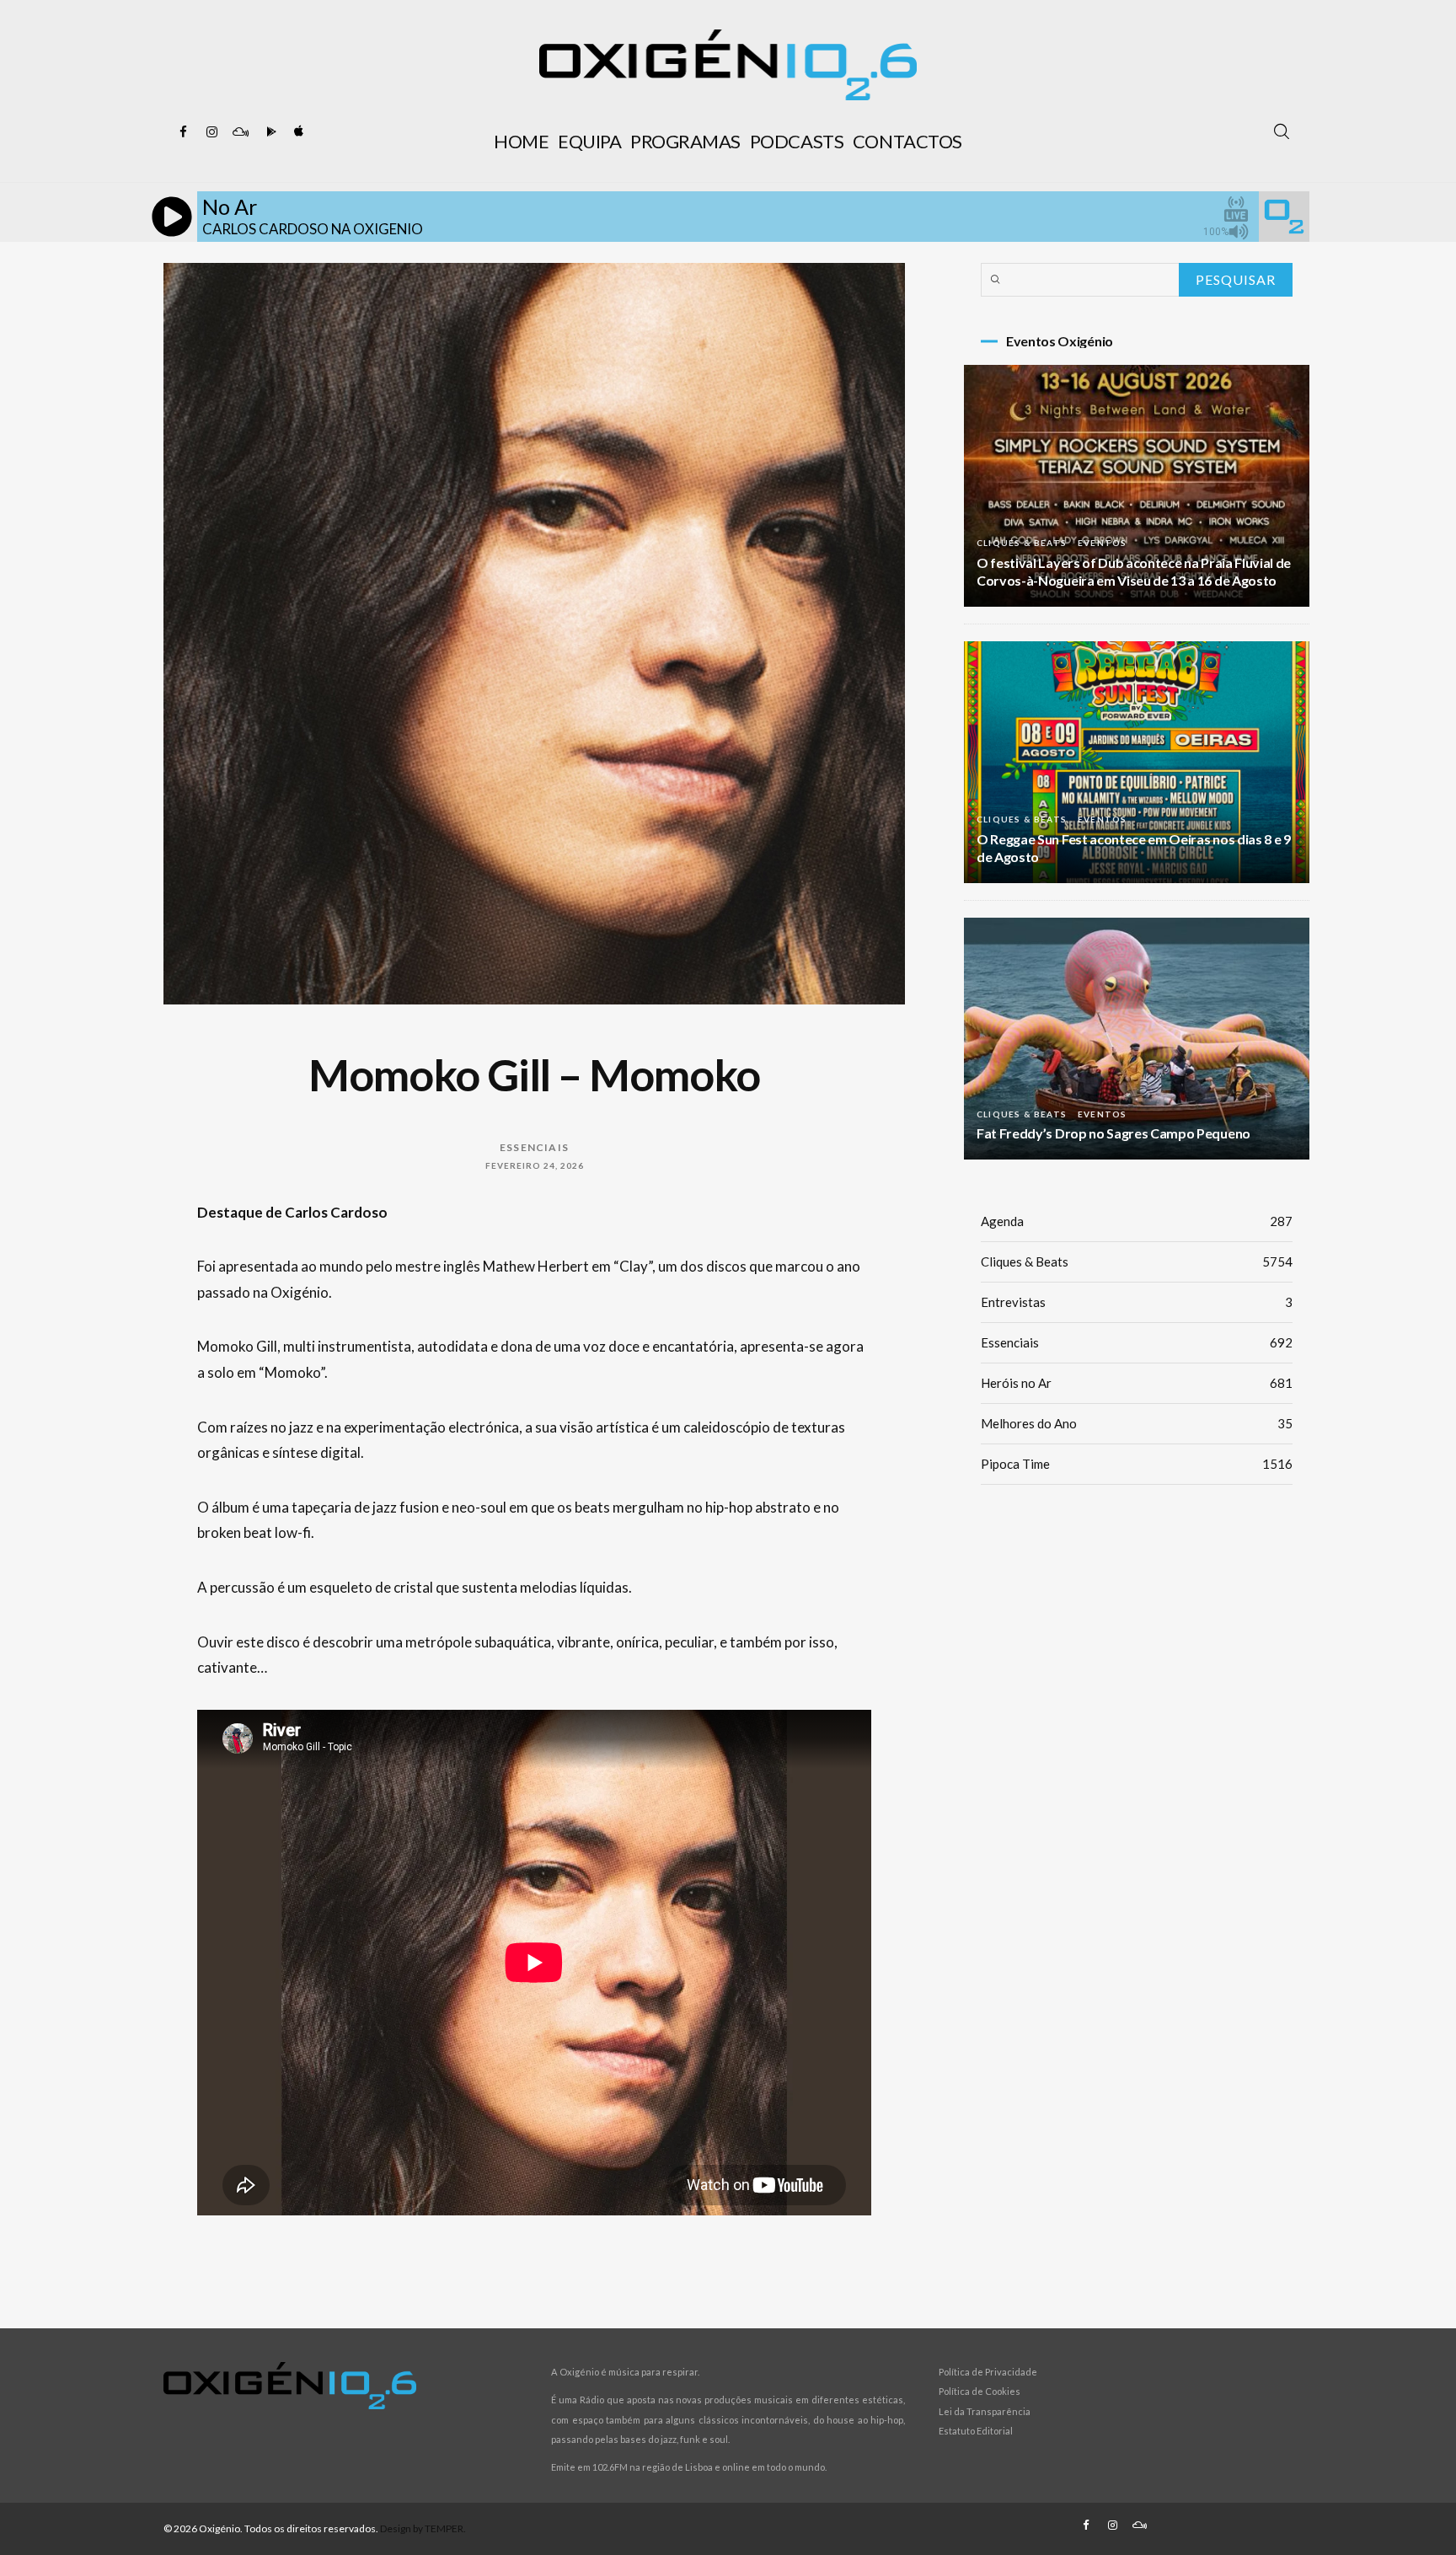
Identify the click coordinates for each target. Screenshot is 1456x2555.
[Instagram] (211, 132)
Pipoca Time (1137, 1464)
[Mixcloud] (240, 132)
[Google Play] (269, 132)
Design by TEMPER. (423, 2528)
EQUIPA (589, 141)
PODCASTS (797, 141)
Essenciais (534, 1147)
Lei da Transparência (985, 2411)
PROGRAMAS (685, 141)
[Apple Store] (297, 132)
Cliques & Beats (1022, 543)
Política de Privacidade (988, 2372)
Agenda (1137, 1221)
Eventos (1102, 543)
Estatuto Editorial (976, 2431)
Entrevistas (1137, 1302)
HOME (521, 141)
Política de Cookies (980, 2391)
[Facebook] (183, 132)
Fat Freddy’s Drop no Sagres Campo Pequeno (1113, 1133)
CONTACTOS (907, 141)
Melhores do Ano (1137, 1423)
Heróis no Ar (1137, 1383)
